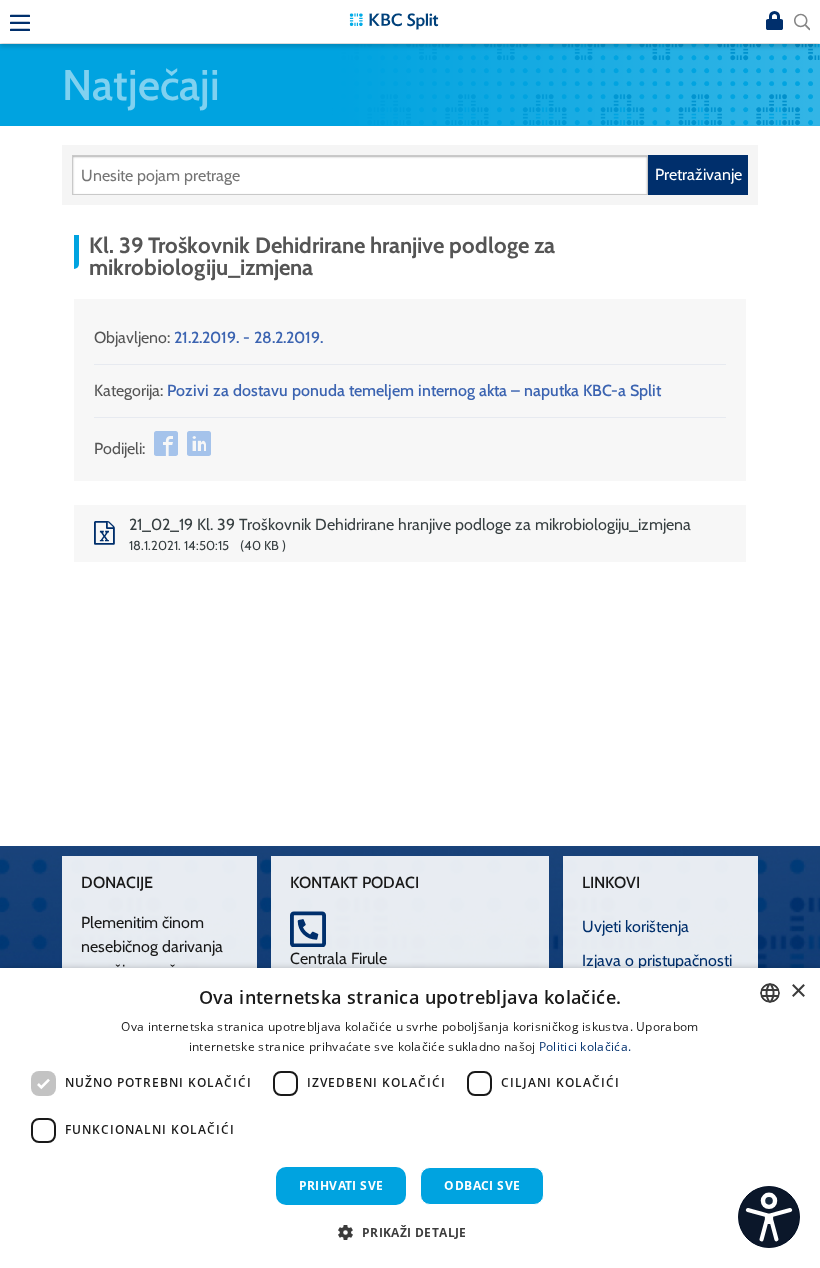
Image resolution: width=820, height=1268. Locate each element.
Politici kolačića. (585, 1046)
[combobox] (770, 993)
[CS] (769, 1217)
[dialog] (410, 1118)
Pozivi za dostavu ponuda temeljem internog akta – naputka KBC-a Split (414, 390)
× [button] (797, 991)
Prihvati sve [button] (341, 1185)
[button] (409, 1232)
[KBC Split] (394, 19)
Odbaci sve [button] (482, 1185)
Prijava (774, 22)
